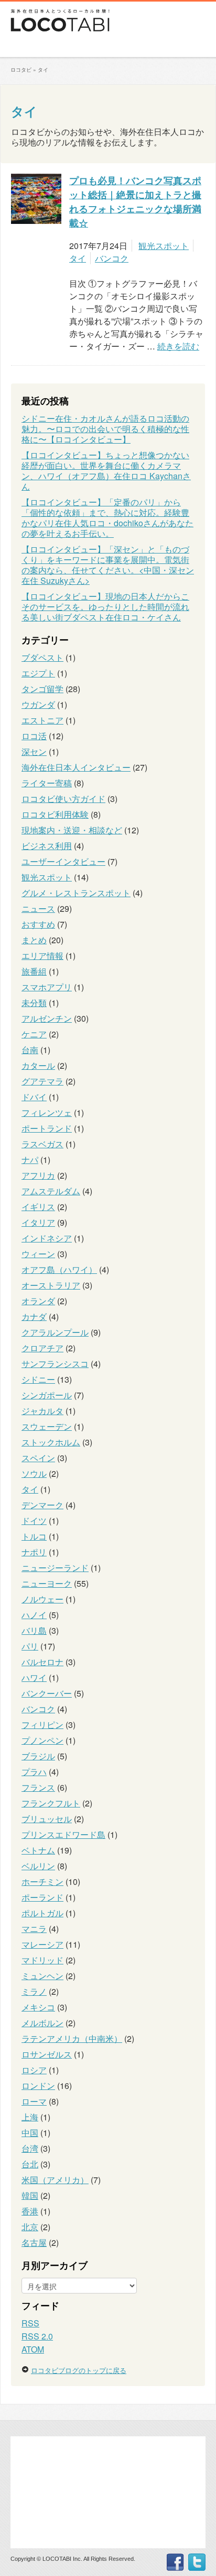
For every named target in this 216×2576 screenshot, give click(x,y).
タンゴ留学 (42, 689)
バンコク (112, 258)
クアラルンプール (55, 1332)
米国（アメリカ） (55, 2180)
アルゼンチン (47, 1018)
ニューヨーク (47, 1583)
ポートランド (47, 1128)
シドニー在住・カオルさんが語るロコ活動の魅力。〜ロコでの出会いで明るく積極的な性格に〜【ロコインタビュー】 (105, 429)
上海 (30, 2117)
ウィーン (38, 1254)
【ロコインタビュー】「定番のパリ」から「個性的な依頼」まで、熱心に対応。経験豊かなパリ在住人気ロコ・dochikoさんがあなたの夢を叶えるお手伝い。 (107, 518)
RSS (30, 2323)
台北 (30, 2164)
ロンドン (38, 2086)
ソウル (34, 1473)
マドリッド (42, 1960)
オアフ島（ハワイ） (59, 1269)
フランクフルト (51, 1803)
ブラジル (38, 1756)
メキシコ (38, 2007)
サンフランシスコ (55, 1364)
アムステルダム (51, 1191)
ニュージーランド (55, 1568)
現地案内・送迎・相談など (72, 830)
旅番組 (34, 971)
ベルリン (38, 1866)
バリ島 (34, 1630)
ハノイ (34, 1615)
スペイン (38, 1458)
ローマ (34, 2101)
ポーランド (42, 1897)
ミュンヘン (42, 1976)
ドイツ (34, 1521)
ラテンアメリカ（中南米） (72, 2038)
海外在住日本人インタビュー (76, 767)
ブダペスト (42, 657)
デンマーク (42, 1505)
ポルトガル (42, 1913)
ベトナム (38, 1850)
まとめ (34, 940)
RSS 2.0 (37, 2336)
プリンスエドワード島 (63, 1834)
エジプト (38, 673)
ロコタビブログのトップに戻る (79, 2370)
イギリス (38, 1207)
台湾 (30, 2148)
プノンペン (42, 1740)
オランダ (38, 1301)
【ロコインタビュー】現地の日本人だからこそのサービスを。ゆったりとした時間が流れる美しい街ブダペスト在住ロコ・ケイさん (105, 607)
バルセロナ (42, 1662)
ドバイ (34, 1097)
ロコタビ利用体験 (55, 814)
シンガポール (47, 1395)
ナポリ (34, 1552)
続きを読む (178, 346)
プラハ (34, 1772)
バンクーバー (47, 1693)
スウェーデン (47, 1426)
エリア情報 (42, 956)
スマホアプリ (47, 987)
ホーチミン (42, 1882)
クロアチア (42, 1348)
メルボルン (42, 2023)
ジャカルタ (42, 1411)
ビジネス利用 (47, 846)
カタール (38, 1065)
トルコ (34, 1536)
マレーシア (42, 1944)
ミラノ (34, 1991)
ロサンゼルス (47, 2054)
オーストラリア (51, 1285)
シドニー (38, 1379)
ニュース (38, 908)
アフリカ (38, 1175)
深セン (34, 752)
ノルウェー (42, 1599)
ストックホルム (51, 1442)
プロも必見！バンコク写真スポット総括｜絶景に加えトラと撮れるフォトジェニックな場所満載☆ (135, 202)
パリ (30, 1646)
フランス (38, 1787)
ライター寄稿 (47, 783)
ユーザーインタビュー (63, 861)
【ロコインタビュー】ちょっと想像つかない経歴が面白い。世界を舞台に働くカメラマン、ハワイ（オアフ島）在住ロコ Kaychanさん (106, 471)
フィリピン (42, 1725)
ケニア (34, 1034)
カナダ (34, 1317)
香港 (30, 2211)
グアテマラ (42, 1081)
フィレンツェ (47, 1112)
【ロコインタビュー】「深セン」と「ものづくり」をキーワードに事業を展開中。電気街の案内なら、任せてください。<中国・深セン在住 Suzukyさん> (108, 565)
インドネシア (47, 1238)
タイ (24, 111)
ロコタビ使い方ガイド (63, 799)
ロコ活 (34, 736)
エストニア (42, 720)
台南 (30, 1050)
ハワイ (34, 1677)
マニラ (34, 1929)
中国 (30, 2133)
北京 (30, 2227)
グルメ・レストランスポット (76, 893)
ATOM (33, 2349)
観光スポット (164, 246)
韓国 (30, 2195)
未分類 (34, 1003)
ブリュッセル (47, 1819)
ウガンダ (38, 704)
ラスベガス (42, 1144)
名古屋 (34, 2242)
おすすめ (38, 924)
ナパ (30, 1160)
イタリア (38, 1222)
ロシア (34, 2070)
